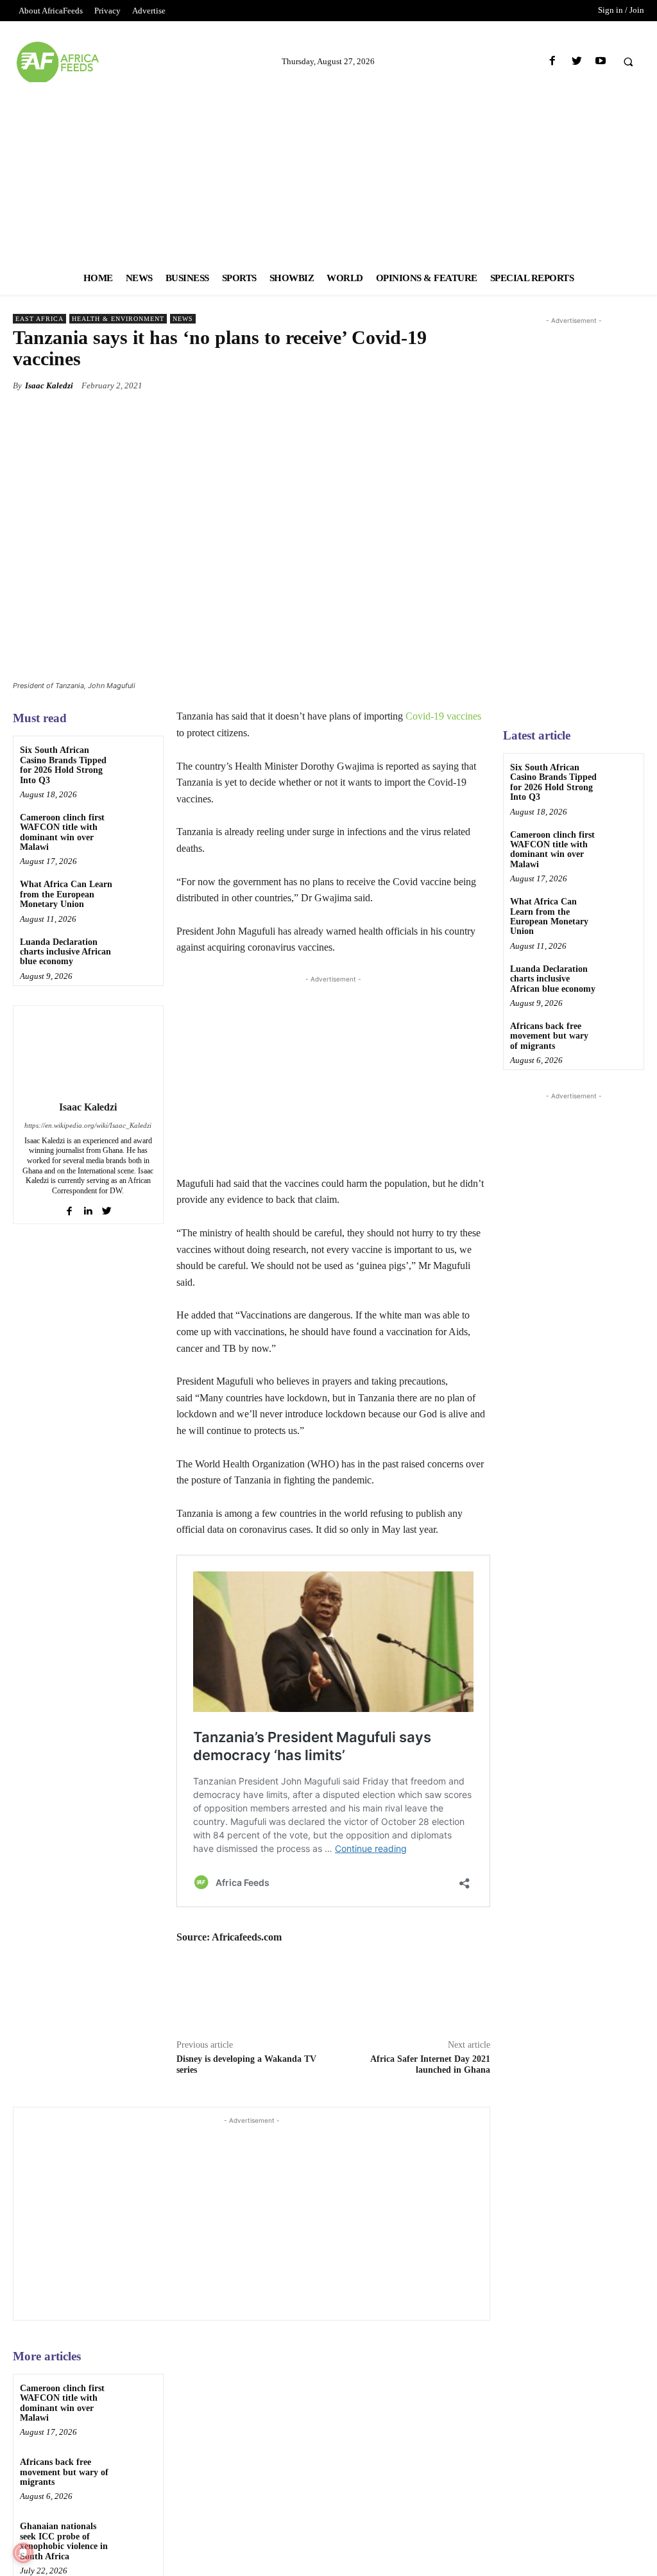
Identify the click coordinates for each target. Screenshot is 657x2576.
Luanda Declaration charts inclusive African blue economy (65, 952)
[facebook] (70, 1208)
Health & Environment (118, 319)
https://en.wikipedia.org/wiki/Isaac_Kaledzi (88, 1125)
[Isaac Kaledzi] (88, 1051)
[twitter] (107, 1208)
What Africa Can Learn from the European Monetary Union (66, 894)
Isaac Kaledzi (49, 385)
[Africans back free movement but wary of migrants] (138, 2472)
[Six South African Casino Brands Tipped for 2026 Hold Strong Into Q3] (138, 760)
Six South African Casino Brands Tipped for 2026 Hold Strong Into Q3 (63, 765)
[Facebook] (553, 61)
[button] (628, 62)
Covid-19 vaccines (443, 716)
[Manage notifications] (23, 2553)
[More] (477, 385)
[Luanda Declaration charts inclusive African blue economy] (138, 952)
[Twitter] (576, 61)
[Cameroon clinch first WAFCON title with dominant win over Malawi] (138, 828)
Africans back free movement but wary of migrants (64, 2472)
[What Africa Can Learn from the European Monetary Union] (138, 895)
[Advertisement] (328, 172)
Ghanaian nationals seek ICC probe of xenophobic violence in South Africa (64, 2541)
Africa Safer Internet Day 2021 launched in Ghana (430, 2064)
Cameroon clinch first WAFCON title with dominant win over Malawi (62, 832)
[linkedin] (88, 1208)
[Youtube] (600, 61)
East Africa (39, 319)
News (183, 319)
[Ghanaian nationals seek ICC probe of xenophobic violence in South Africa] (138, 2537)
